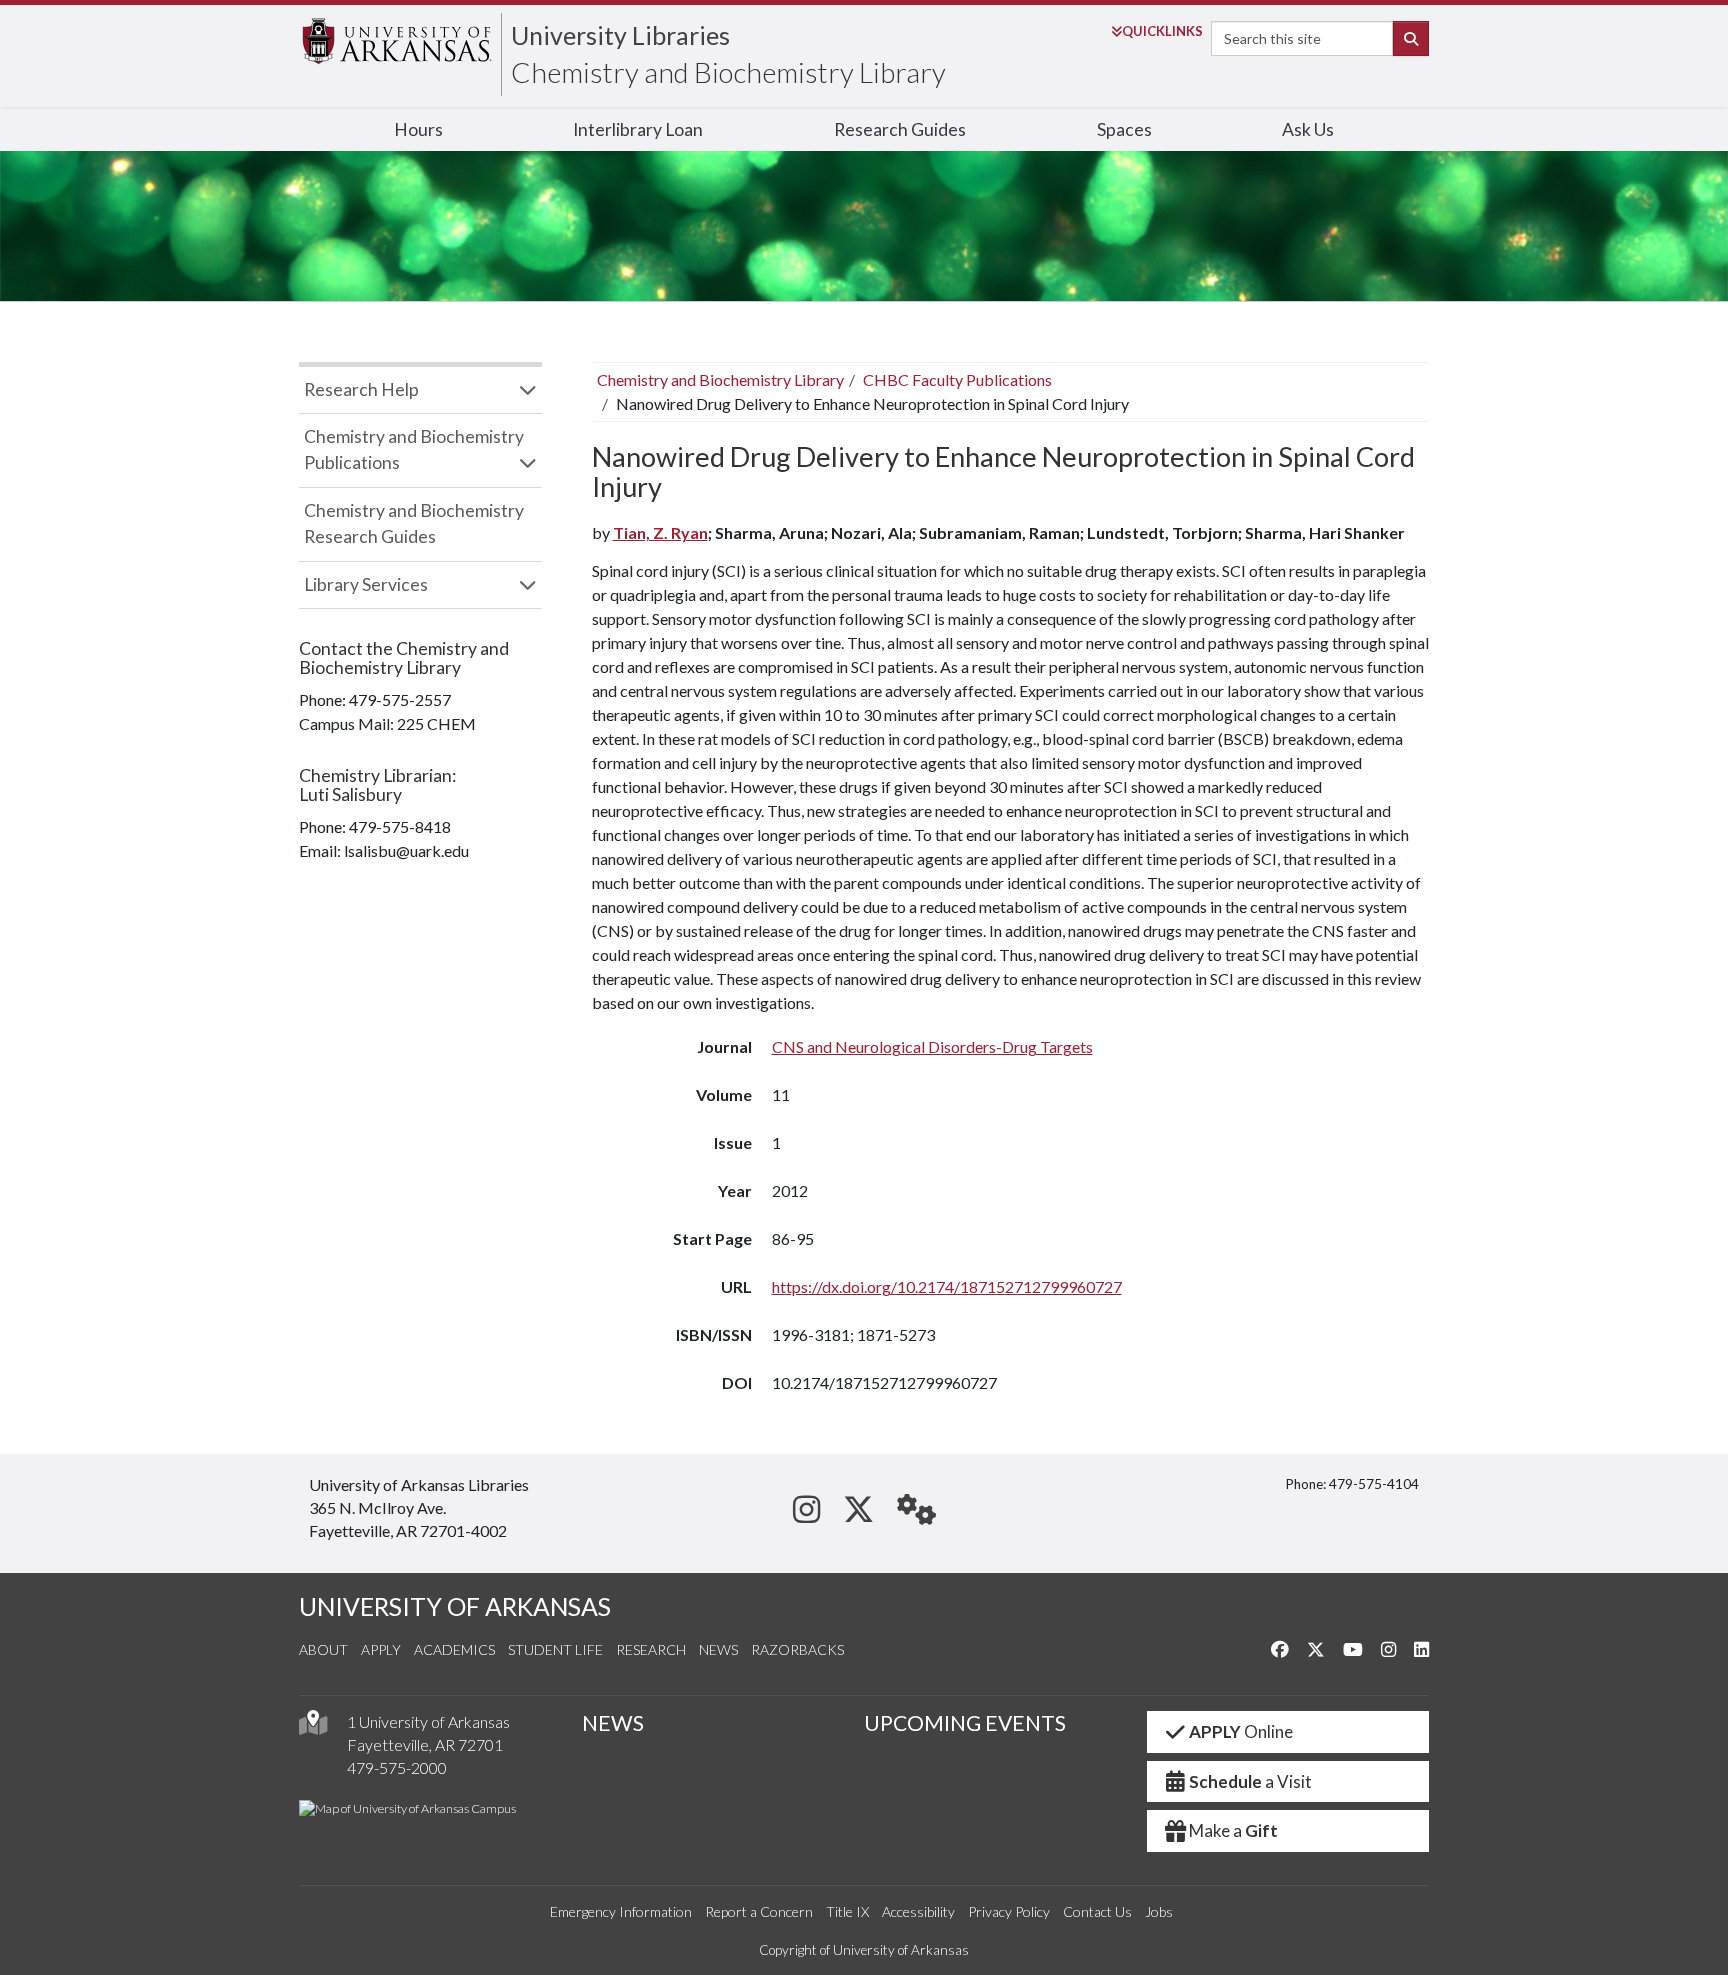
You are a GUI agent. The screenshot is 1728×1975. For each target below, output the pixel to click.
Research (651, 1649)
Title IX (847, 1911)
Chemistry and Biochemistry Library (728, 72)
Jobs (1159, 1911)
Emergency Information (621, 1911)
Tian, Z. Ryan (660, 532)
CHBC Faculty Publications (957, 379)
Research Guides (900, 129)
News (718, 1649)
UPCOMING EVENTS (965, 1723)
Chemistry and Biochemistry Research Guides (414, 523)
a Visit (1250, 1781)
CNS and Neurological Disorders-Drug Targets (932, 1046)
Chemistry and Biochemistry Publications (414, 449)
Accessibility (918, 1911)
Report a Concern (759, 1911)
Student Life (555, 1649)
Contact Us (1097, 1911)
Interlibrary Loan (638, 129)
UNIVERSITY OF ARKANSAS (455, 1606)
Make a (1233, 1830)
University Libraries (620, 35)
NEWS (613, 1723)
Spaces (1124, 129)
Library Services (366, 584)
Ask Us (1308, 129)
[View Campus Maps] (313, 1727)
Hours (418, 129)
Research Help (361, 389)
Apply (381, 1649)
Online (1241, 1731)
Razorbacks (797, 1649)
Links (1162, 31)
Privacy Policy (1009, 1911)
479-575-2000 (397, 1767)
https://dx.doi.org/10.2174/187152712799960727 (947, 1286)
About (323, 1649)
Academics (454, 1649)
